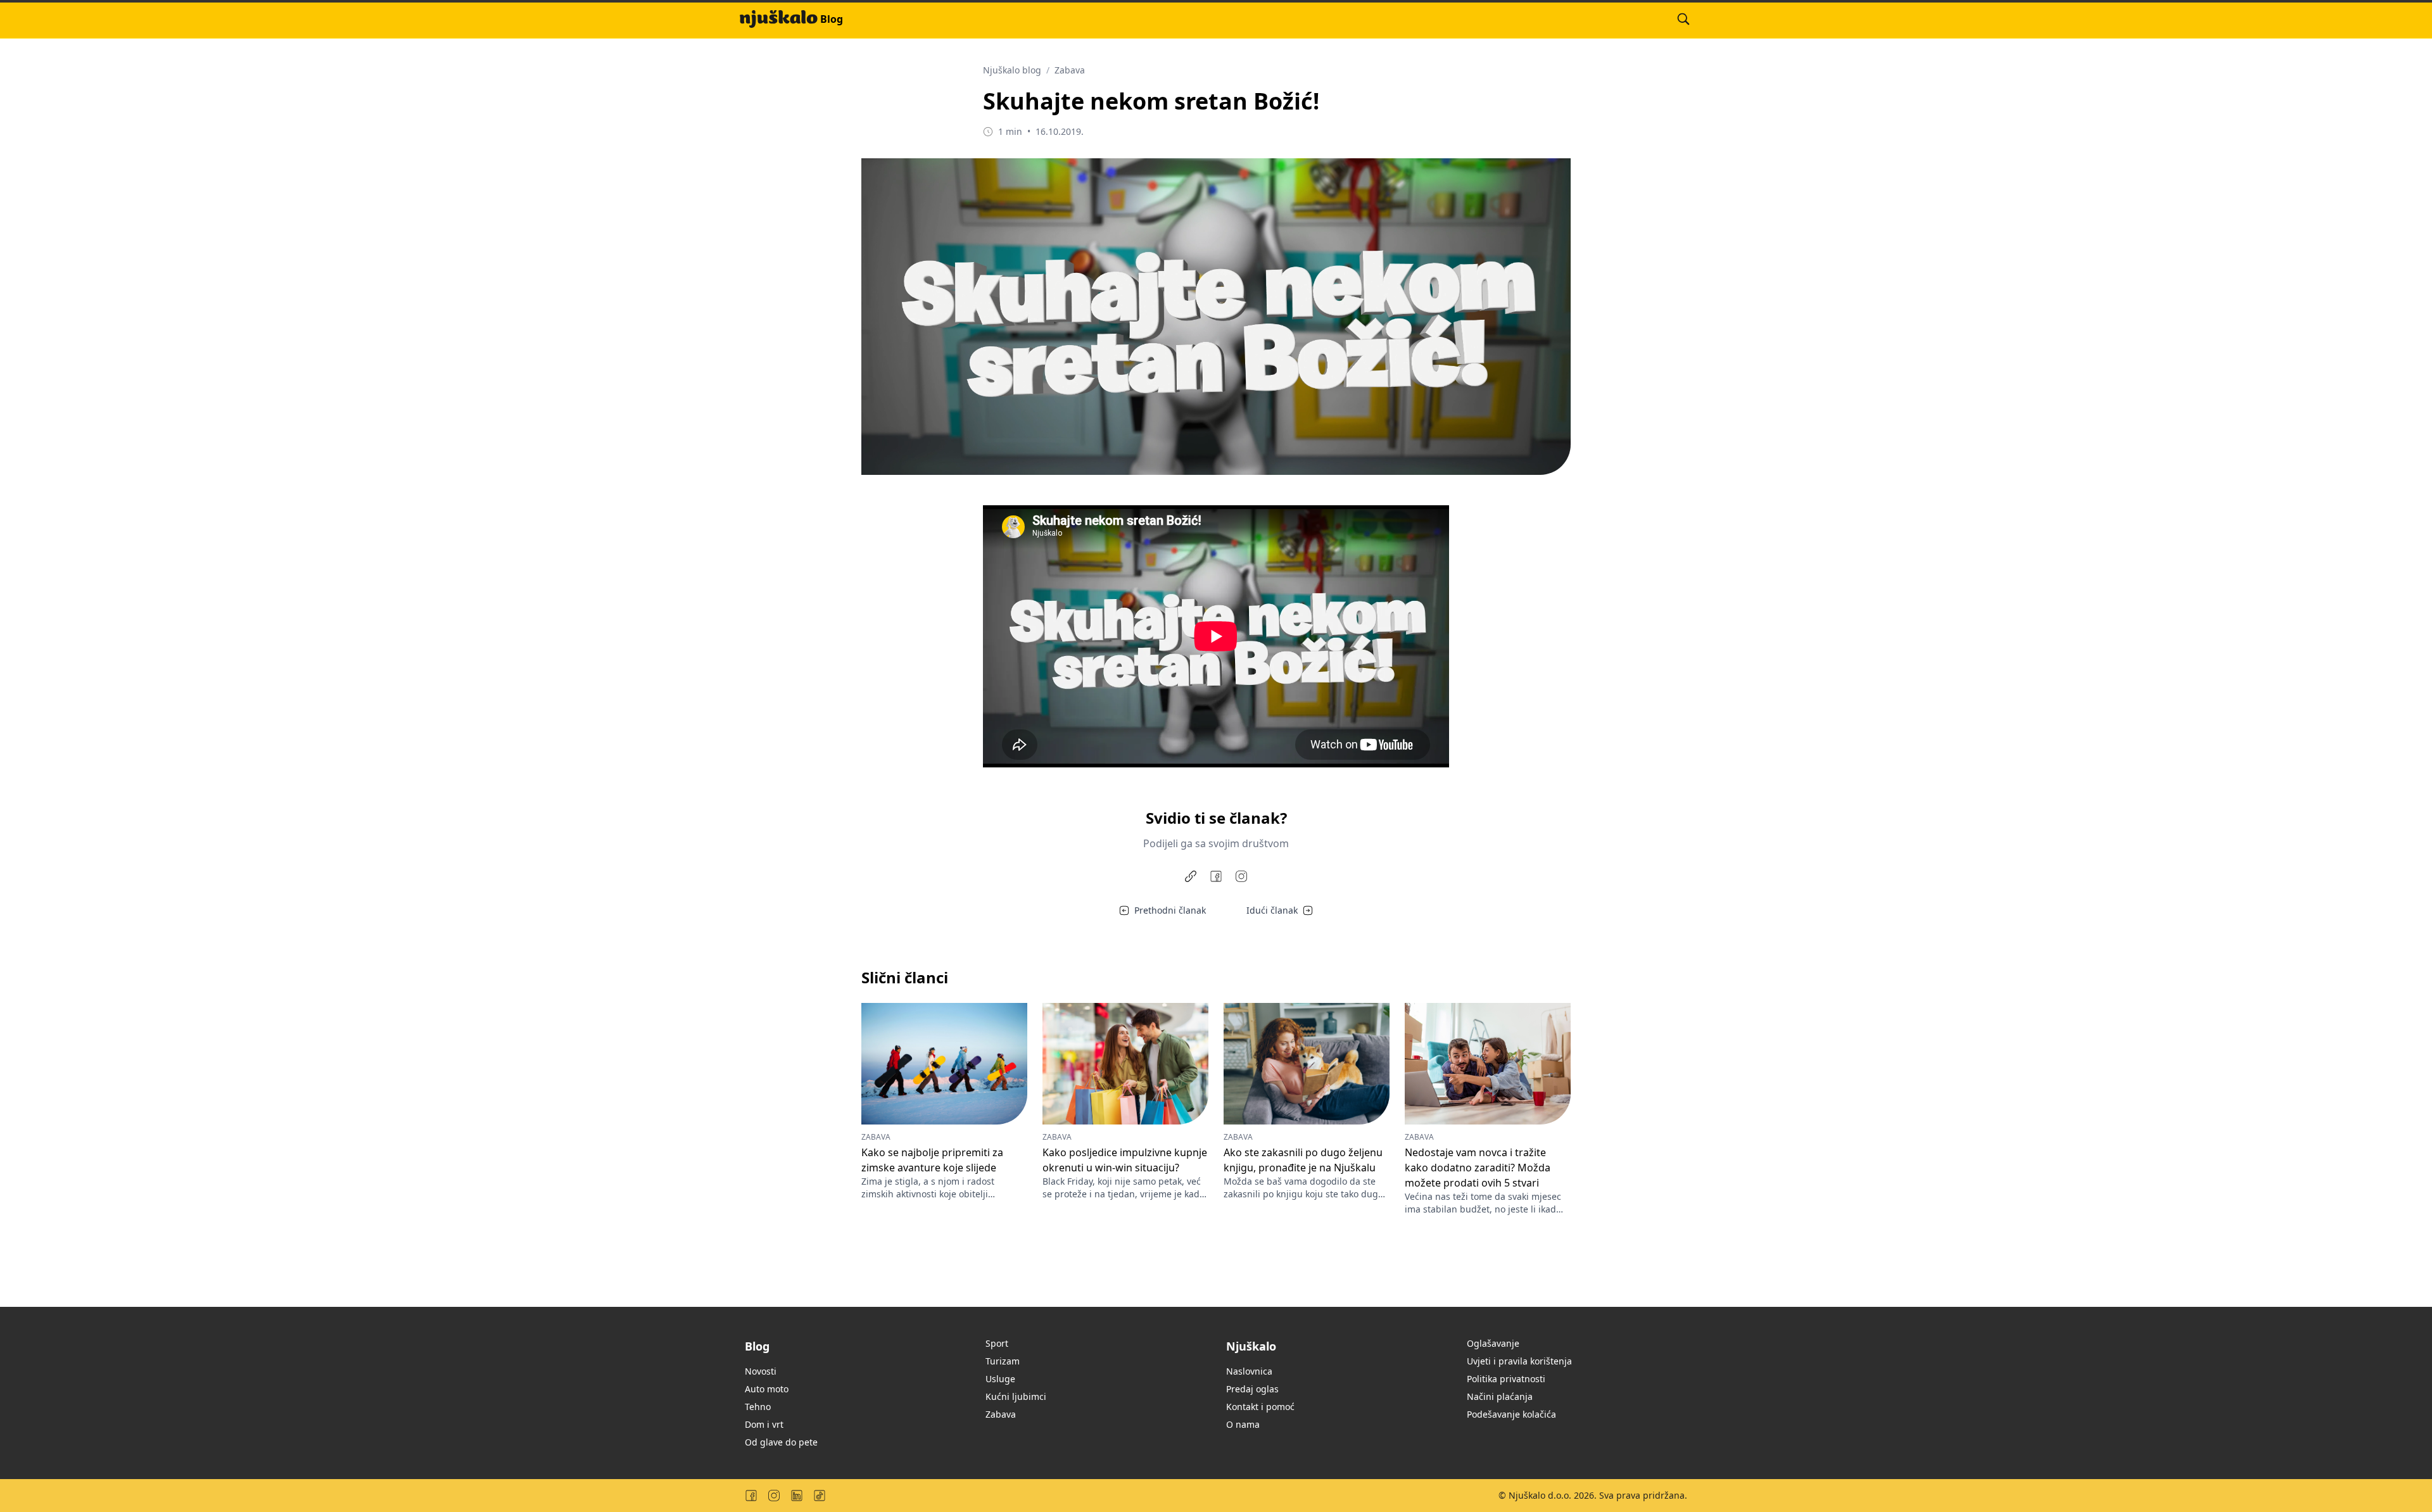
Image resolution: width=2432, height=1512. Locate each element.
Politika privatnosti (1506, 1379)
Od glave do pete (781, 1442)
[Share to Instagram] (1241, 876)
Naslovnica (1249, 1371)
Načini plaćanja (1500, 1396)
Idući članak (1272, 910)
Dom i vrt (764, 1424)
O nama (1243, 1424)
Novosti (761, 1371)
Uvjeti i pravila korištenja (1519, 1361)
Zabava (1070, 70)
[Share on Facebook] (1216, 876)
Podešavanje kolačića (1511, 1414)
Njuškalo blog (1012, 70)
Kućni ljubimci (1016, 1396)
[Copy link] (1191, 876)
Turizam (1003, 1361)
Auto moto (767, 1389)
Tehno (758, 1407)
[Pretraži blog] (1683, 19)
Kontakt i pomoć (1260, 1407)
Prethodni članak (1170, 910)
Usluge (1000, 1379)
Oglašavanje (1493, 1343)
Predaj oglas (1252, 1389)
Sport (997, 1343)
